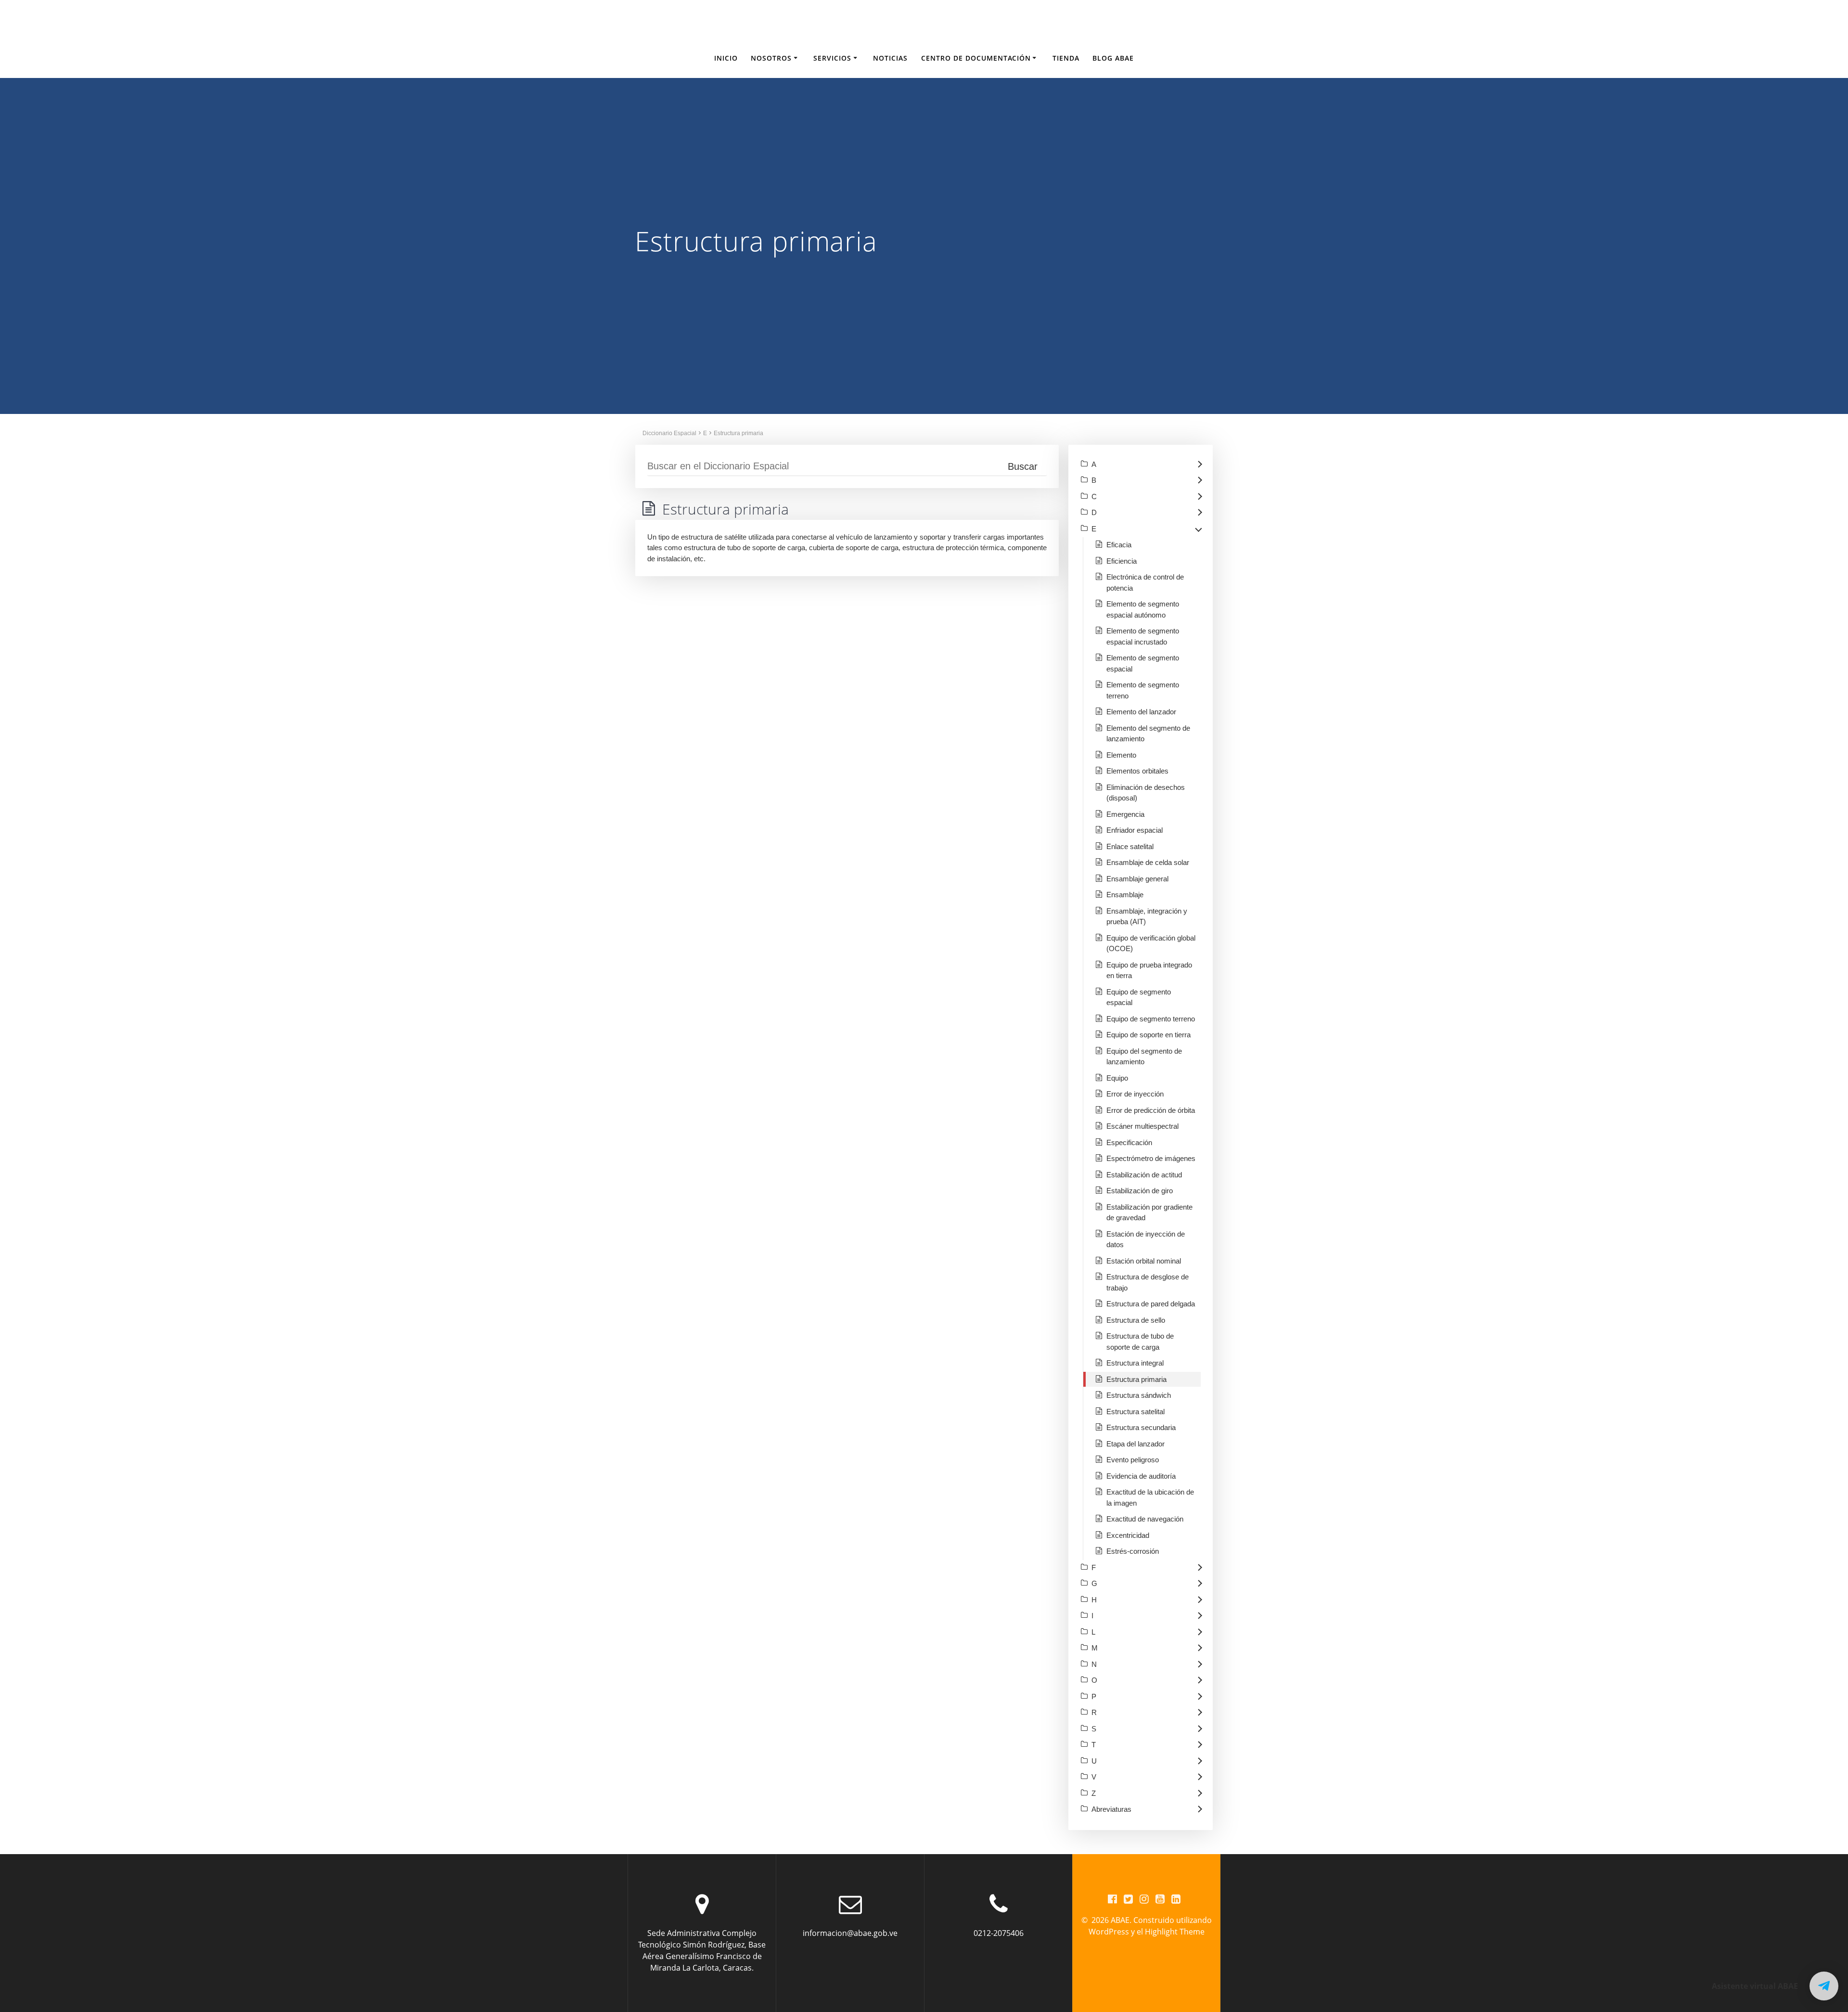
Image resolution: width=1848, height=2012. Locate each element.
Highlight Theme (1175, 1932)
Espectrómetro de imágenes (1151, 1158)
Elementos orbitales (1137, 771)
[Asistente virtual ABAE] (1824, 1986)
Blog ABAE (1113, 58)
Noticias (890, 58)
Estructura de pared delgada (1151, 1304)
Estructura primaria (738, 433)
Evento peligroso (1133, 1460)
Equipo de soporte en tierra (1149, 1035)
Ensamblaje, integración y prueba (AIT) (1147, 916)
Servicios (832, 58)
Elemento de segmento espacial (1143, 663)
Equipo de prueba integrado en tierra (1149, 970)
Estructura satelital (1136, 1412)
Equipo (1117, 1078)
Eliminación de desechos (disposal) (1146, 793)
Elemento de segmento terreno (1143, 690)
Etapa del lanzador (1136, 1444)
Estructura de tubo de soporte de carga (1140, 1341)
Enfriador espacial (1135, 830)
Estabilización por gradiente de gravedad (1149, 1212)
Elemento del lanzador (1141, 712)
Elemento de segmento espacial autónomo (1143, 609)
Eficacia (1119, 545)
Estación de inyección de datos (1146, 1239)
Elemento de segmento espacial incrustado (1143, 636)
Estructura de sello (1136, 1320)
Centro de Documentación (976, 58)
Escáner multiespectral (1142, 1126)
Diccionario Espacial (669, 433)
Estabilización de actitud (1144, 1175)
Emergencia (1125, 814)
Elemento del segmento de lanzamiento (1148, 734)
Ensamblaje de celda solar (1148, 862)
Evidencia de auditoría (1141, 1476)
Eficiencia (1122, 561)
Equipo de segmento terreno (1151, 1019)
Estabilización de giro (1140, 1191)
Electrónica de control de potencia (1145, 582)
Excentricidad (1128, 1535)
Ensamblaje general (1137, 879)
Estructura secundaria (1141, 1427)
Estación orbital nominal (1144, 1261)
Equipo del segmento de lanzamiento (1144, 1057)
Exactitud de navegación (1145, 1519)
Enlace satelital (1130, 846)
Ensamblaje (1125, 895)
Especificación (1129, 1142)
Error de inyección (1135, 1094)
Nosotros (771, 58)
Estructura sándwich (1139, 1395)
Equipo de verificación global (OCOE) (1151, 943)
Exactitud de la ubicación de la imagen (1150, 1497)
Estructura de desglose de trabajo (1148, 1282)
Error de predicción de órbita (1151, 1110)
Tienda (1066, 58)
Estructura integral (1135, 1363)
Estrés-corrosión (1133, 1551)
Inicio (726, 58)
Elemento (1121, 755)
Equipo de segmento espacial (1139, 997)
